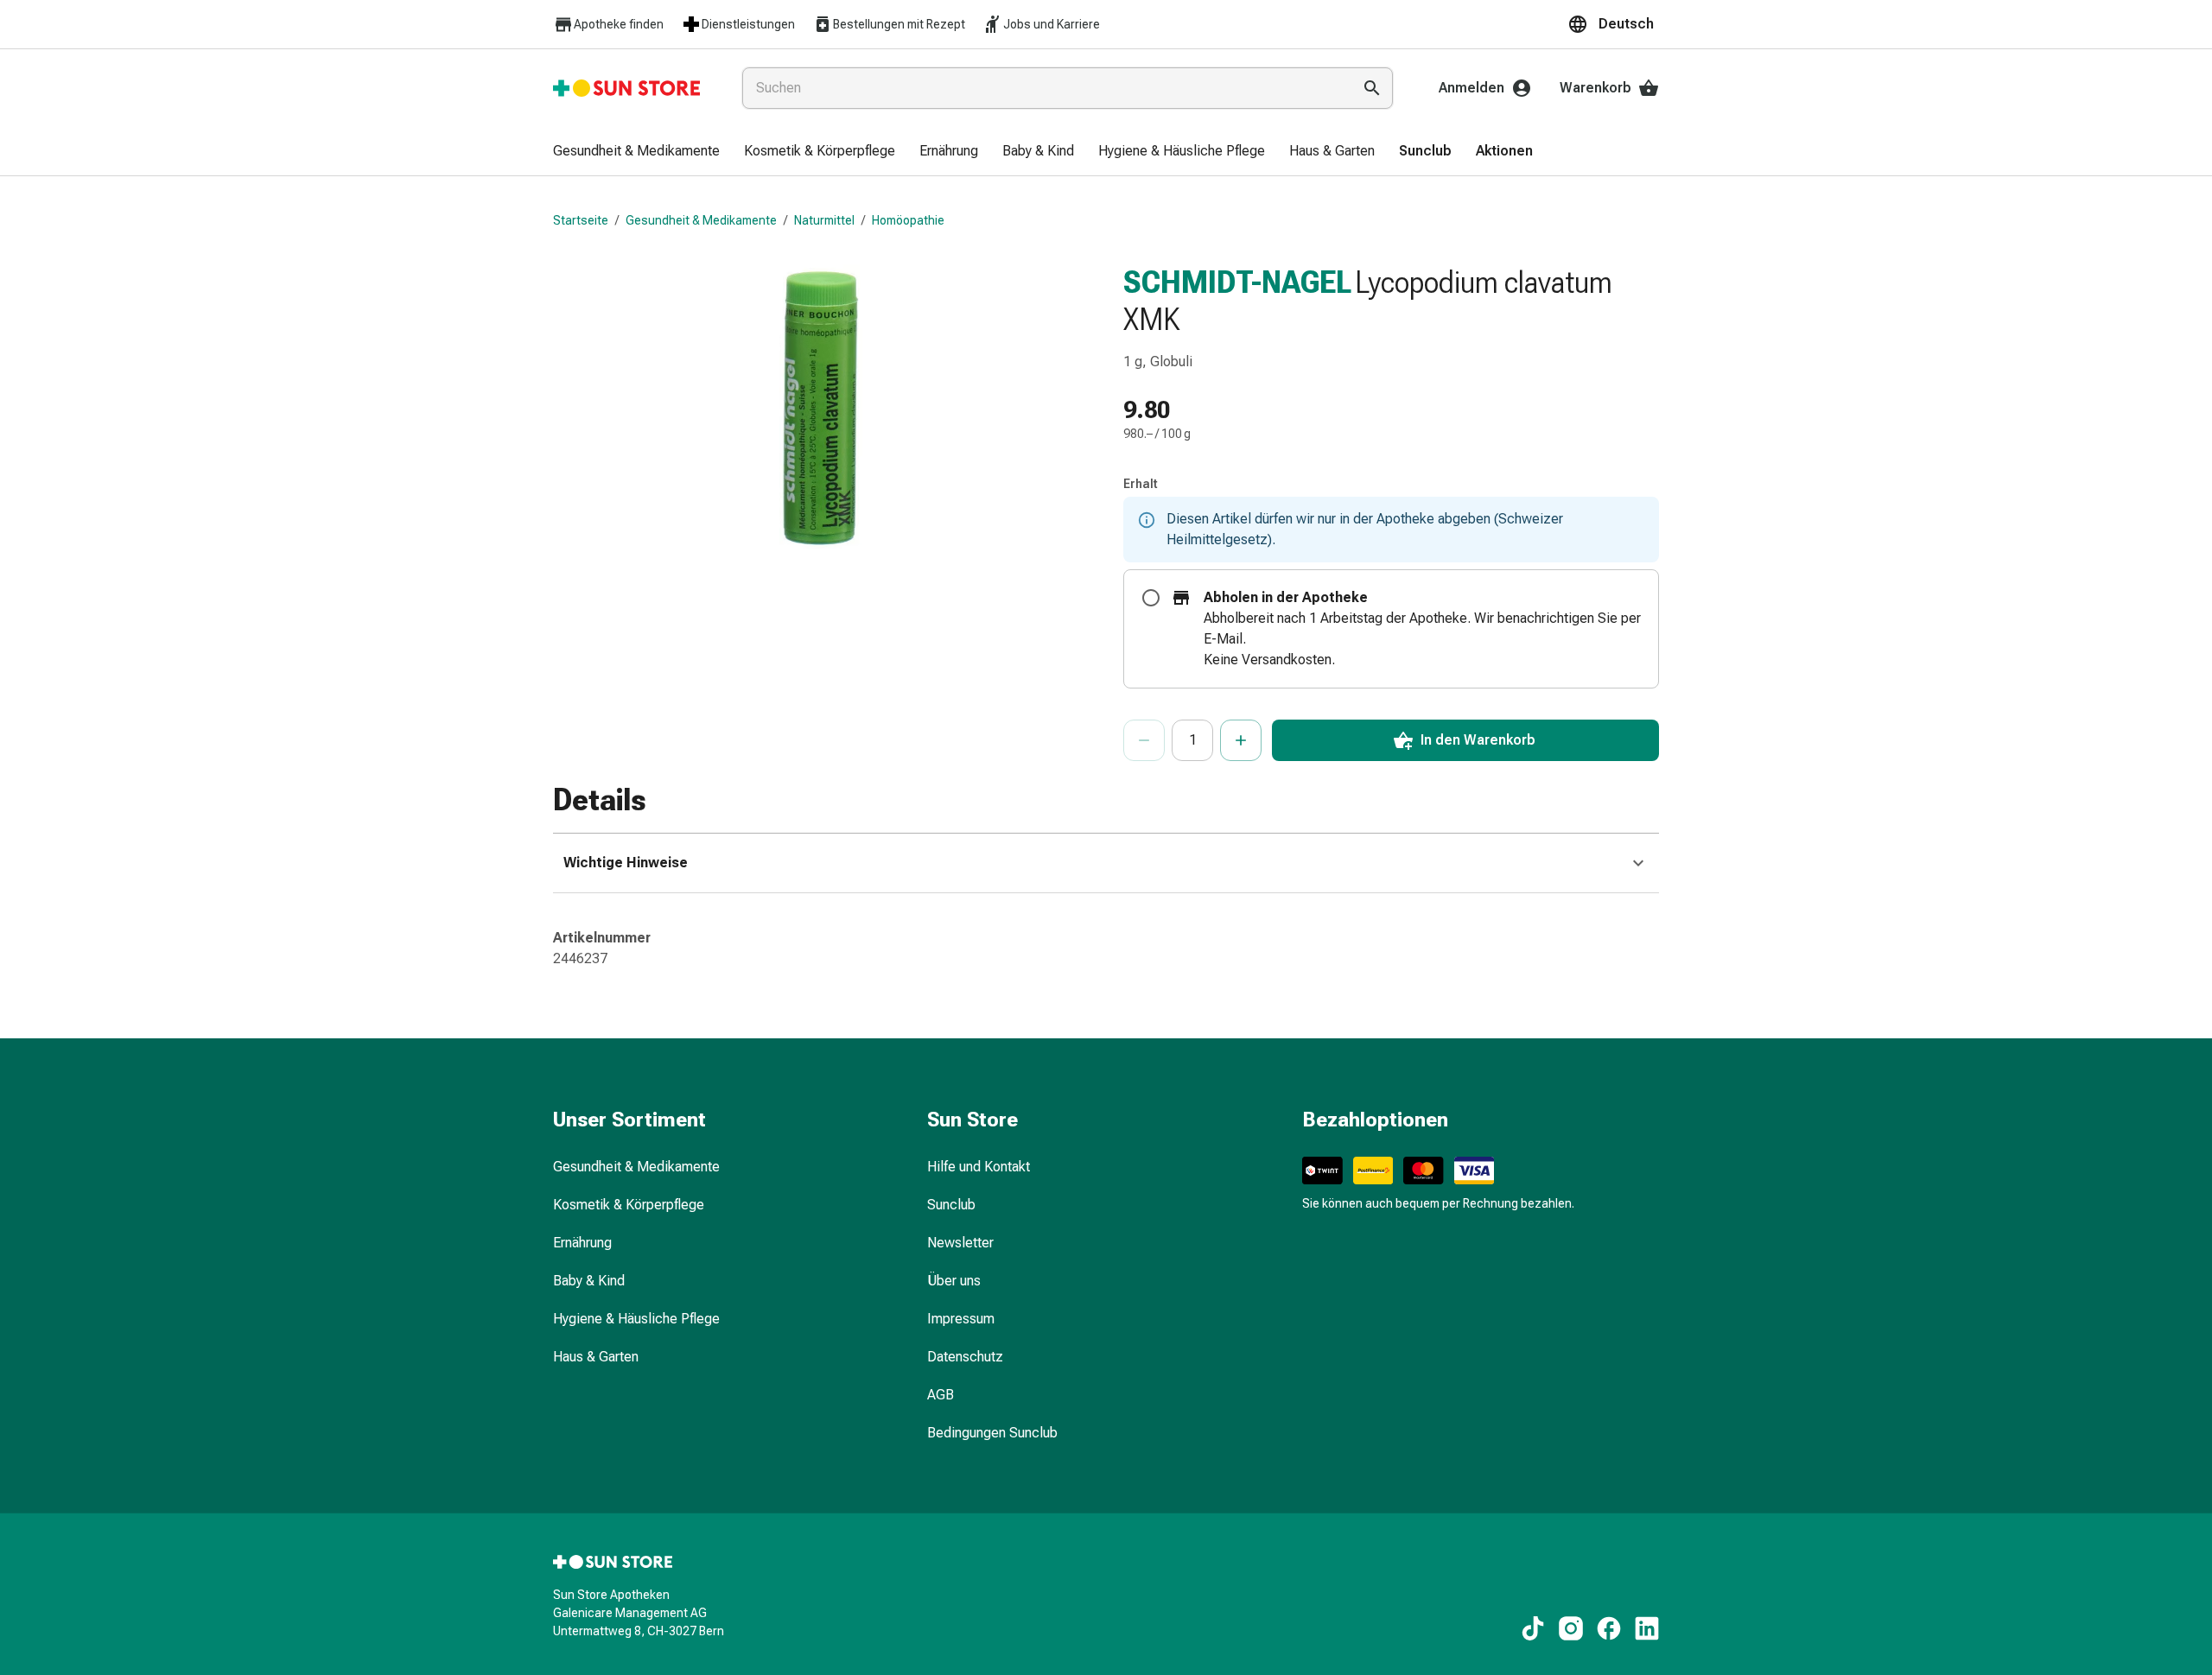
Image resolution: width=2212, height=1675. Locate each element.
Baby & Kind (589, 1281)
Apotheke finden (619, 24)
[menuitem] (636, 152)
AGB (941, 1395)
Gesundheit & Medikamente (701, 220)
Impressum (961, 1319)
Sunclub (951, 1205)
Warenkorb (1595, 88)
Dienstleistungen (748, 24)
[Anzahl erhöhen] (1241, 740)
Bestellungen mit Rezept (899, 24)
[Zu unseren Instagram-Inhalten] (1571, 1628)
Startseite (581, 220)
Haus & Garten (596, 1357)
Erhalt (1141, 484)
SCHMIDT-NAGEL (1237, 282)
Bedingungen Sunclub (992, 1433)
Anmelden (1471, 88)
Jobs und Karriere (1052, 24)
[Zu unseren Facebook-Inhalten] (1609, 1628)
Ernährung (582, 1243)
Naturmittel (824, 220)
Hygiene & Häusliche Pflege (636, 1319)
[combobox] (1043, 88)
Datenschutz (965, 1357)
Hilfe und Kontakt (979, 1167)
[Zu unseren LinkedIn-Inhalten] (1647, 1628)
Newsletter (960, 1243)
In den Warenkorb (1478, 740)
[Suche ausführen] (1372, 88)
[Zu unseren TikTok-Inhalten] (1533, 1628)
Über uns (954, 1281)
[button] (1613, 24)
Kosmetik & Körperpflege (629, 1205)
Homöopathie (908, 220)
